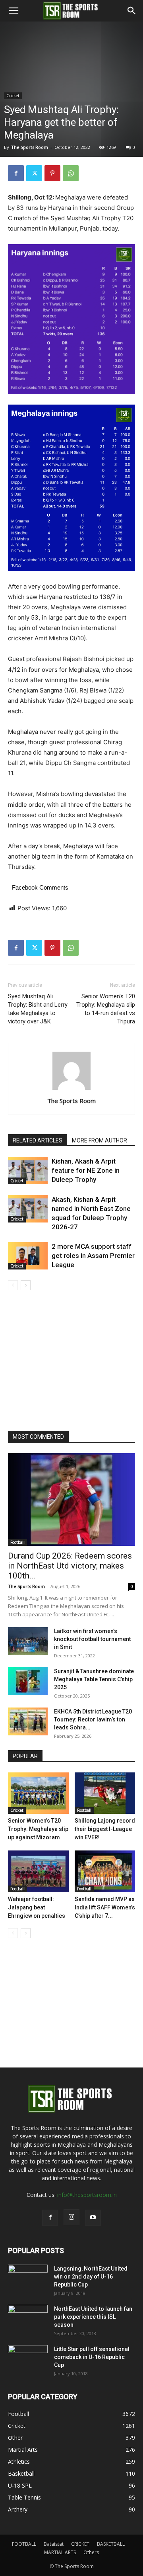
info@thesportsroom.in (87, 2195)
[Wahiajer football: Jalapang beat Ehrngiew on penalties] (38, 1871)
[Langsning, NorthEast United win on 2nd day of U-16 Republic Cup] (28, 2279)
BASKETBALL (111, 2544)
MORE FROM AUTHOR (100, 1140)
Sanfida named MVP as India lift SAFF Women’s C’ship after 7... (105, 1907)
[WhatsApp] (71, 173)
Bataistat (54, 2544)
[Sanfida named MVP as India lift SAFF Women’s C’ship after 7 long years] (105, 1871)
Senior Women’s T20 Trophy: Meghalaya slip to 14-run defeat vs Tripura (106, 1009)
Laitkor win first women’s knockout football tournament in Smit (92, 1639)
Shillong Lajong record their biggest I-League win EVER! (105, 1829)
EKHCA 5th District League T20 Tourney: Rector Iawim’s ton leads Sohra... (93, 1719)
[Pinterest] (52, 173)
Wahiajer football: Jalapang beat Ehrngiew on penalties (37, 1907)
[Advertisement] (71, 102)
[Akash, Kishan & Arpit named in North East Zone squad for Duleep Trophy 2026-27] (28, 1209)
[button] (14, 11)
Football (17, 1542)
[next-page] (26, 1285)
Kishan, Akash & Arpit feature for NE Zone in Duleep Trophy (86, 1170)
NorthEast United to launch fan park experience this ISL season (93, 2317)
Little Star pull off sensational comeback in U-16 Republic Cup (92, 2357)
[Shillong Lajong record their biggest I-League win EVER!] (105, 1793)
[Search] (132, 11)
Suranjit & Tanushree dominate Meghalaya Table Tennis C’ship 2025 (94, 1679)
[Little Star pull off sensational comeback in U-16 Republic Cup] (28, 2359)
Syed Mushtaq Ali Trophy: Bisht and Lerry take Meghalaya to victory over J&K (38, 1009)
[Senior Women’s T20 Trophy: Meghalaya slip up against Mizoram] (38, 1793)
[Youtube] (93, 2218)
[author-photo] (71, 1090)
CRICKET (80, 2544)
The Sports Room (71, 1101)
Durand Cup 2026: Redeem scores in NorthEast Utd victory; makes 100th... (70, 1566)
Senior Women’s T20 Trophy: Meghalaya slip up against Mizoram (38, 1829)
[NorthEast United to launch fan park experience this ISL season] (28, 2319)
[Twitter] (34, 173)
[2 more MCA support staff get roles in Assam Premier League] (28, 1256)
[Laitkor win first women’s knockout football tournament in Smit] (28, 1641)
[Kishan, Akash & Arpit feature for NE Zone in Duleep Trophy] (28, 1171)
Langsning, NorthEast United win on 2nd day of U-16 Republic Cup (91, 2277)
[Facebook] (16, 173)
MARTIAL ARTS (60, 2552)
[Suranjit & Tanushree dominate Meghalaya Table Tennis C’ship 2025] (28, 1681)
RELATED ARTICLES (38, 1140)
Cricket (17, 1181)
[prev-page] (13, 1285)
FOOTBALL (24, 2544)
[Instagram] (71, 2217)
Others (91, 2552)
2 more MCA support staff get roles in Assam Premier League (93, 1256)
